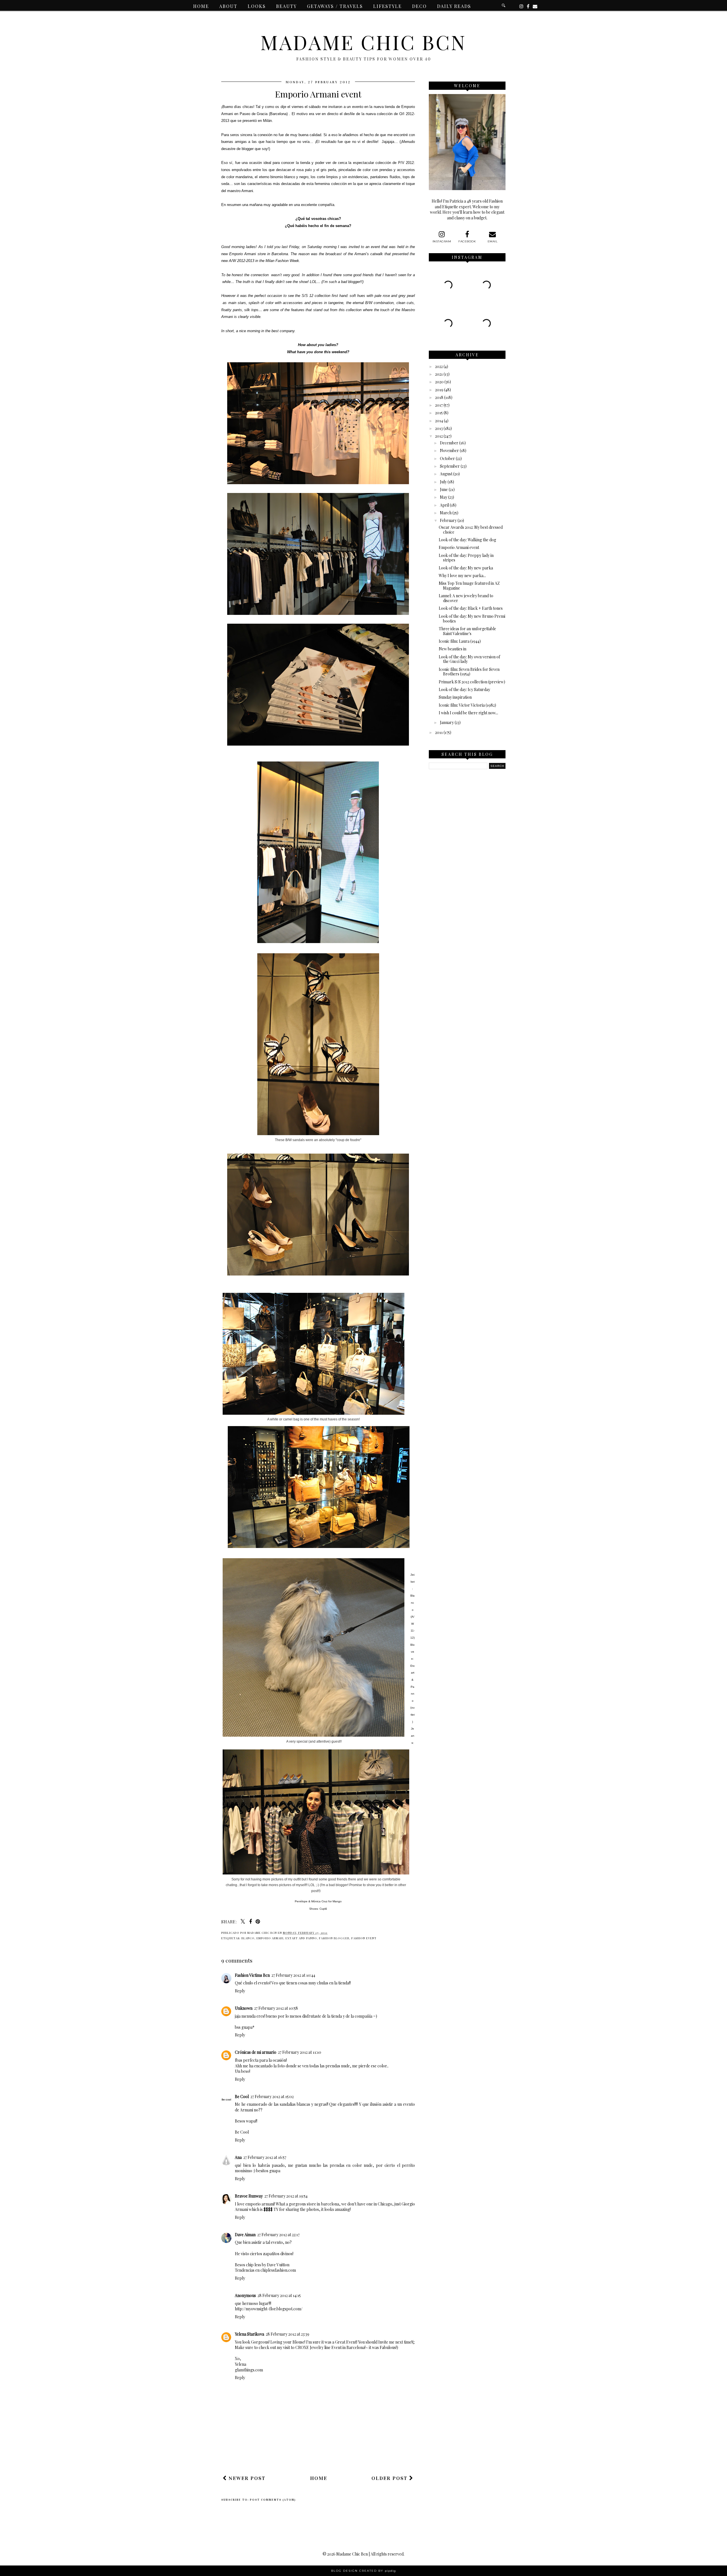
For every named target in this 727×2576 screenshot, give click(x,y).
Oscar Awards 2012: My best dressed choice (471, 530)
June (444, 489)
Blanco (248, 1938)
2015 (439, 413)
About (228, 6)
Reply (240, 1991)
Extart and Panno (301, 1938)
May (444, 497)
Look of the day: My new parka (466, 568)
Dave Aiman (245, 2235)
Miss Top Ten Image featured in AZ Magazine (469, 586)
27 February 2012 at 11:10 (300, 2052)
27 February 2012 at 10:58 (276, 2008)
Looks (257, 6)
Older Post (390, 2478)
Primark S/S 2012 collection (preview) (472, 682)
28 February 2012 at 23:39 (288, 2334)
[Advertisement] (325, 2454)
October (447, 458)
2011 (439, 732)
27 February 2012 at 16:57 (265, 2157)
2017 (439, 405)
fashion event (364, 1938)
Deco (419, 6)
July (443, 482)
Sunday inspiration (455, 697)
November (449, 451)
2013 (439, 428)
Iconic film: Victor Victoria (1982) (467, 705)
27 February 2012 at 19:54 (286, 2196)
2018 (439, 397)
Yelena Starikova (249, 2334)
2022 (439, 366)
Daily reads (454, 6)
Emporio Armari (270, 1938)
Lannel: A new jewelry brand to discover (466, 598)
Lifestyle (387, 6)
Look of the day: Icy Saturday (464, 689)
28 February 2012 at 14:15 (279, 2295)
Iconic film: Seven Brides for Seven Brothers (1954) (469, 672)
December (449, 443)
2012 (439, 436)
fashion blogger (334, 1938)
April (444, 505)
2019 (439, 390)
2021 (439, 374)
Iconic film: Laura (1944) (460, 641)
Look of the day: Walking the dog (467, 540)
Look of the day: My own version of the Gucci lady (469, 659)
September (450, 466)
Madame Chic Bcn (363, 42)
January (447, 722)
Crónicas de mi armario (256, 2052)
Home (201, 6)
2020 (439, 382)
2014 (439, 421)
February (448, 520)
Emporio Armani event (459, 547)
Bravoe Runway (249, 2196)
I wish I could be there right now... (468, 713)
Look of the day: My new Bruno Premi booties (472, 619)
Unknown (244, 2008)
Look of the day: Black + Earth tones (471, 608)
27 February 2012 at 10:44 (293, 1975)
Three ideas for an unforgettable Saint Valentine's (467, 631)
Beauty (286, 6)
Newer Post (246, 2478)
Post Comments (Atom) (273, 2500)
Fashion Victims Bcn (252, 1975)
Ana (238, 2157)
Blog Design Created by (363, 2571)
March (446, 513)
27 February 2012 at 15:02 (272, 2097)
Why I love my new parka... (462, 576)
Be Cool (242, 2097)
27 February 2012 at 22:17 (278, 2235)
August (446, 474)
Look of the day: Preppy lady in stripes (466, 558)
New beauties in (453, 649)
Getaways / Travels (335, 6)
